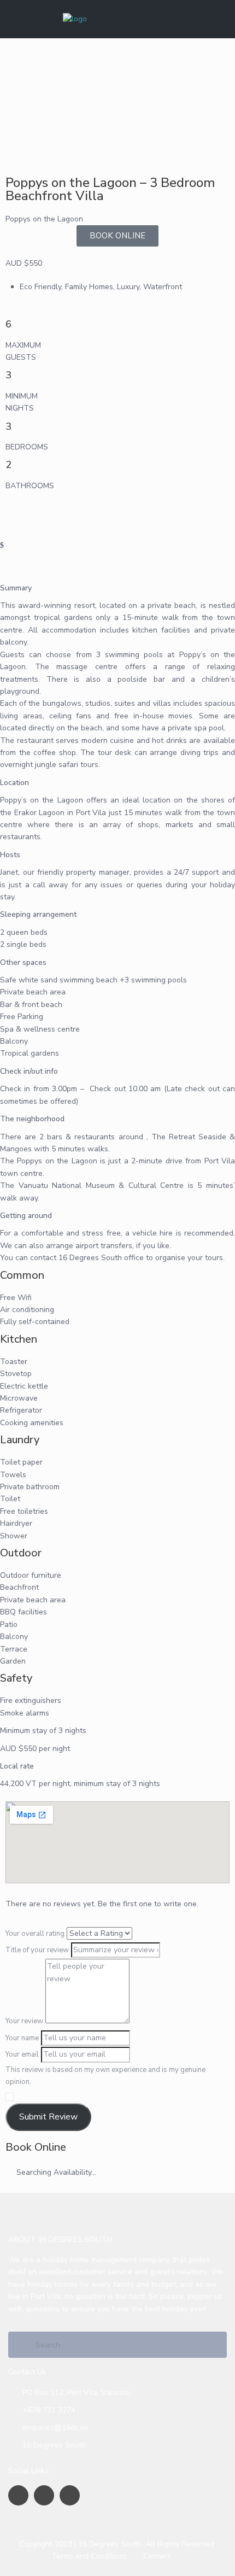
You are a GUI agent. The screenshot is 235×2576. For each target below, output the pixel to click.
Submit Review (48, 2117)
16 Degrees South (54, 2445)
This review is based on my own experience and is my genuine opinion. (105, 2076)
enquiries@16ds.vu (55, 2428)
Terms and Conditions (89, 2556)
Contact (157, 2556)
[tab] (117, 509)
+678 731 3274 (49, 2410)
